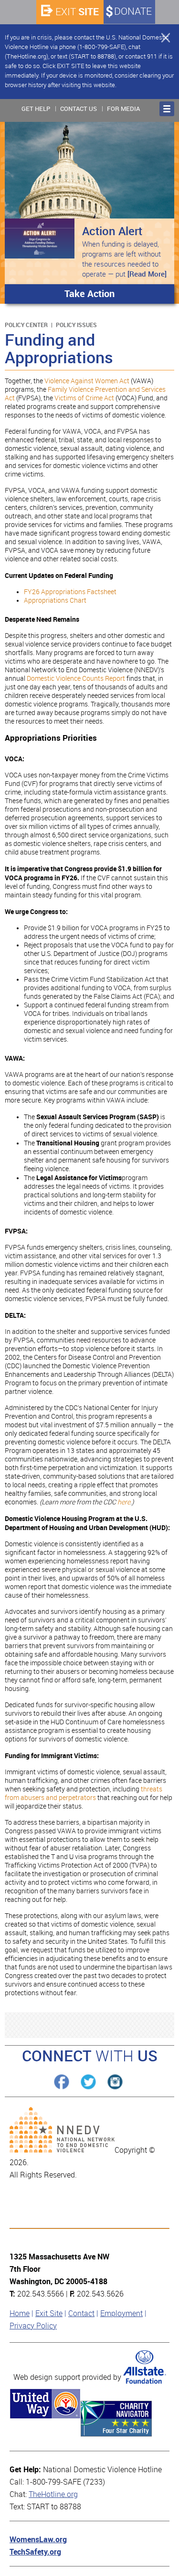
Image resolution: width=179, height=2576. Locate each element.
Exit (77, 12)
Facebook (61, 2082)
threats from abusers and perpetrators (84, 1794)
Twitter (88, 2082)
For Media (123, 109)
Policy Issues (76, 325)
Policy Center (26, 325)
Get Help (36, 109)
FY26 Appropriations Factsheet (70, 592)
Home (20, 2313)
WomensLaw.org (38, 2540)
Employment (121, 2313)
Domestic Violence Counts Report (76, 679)
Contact (81, 2313)
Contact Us (79, 109)
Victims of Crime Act (84, 398)
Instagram (115, 2082)
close (161, 37)
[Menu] (167, 109)
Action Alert (112, 231)
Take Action (89, 294)
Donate (133, 11)
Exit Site (49, 2313)
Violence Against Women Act (87, 381)
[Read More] (147, 274)
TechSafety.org (35, 2552)
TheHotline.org (53, 2494)
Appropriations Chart (55, 601)
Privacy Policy (33, 2326)
